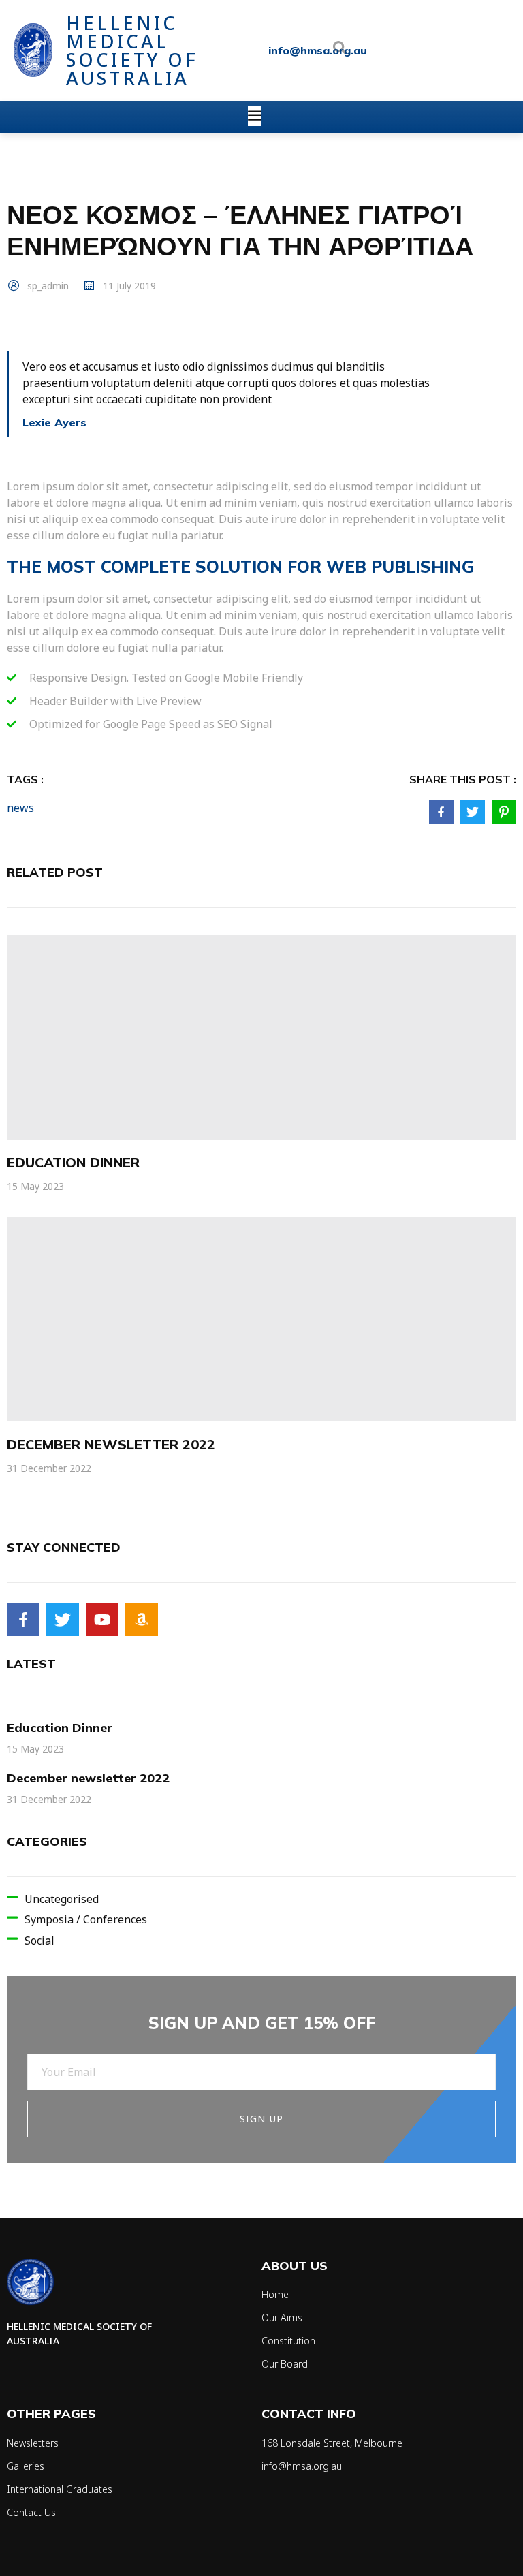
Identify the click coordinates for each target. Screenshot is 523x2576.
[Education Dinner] (261, 1037)
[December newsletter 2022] (261, 1319)
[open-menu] (255, 116)
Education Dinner (73, 1162)
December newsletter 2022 (111, 1444)
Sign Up (261, 2119)
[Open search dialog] (340, 50)
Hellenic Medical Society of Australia (132, 50)
